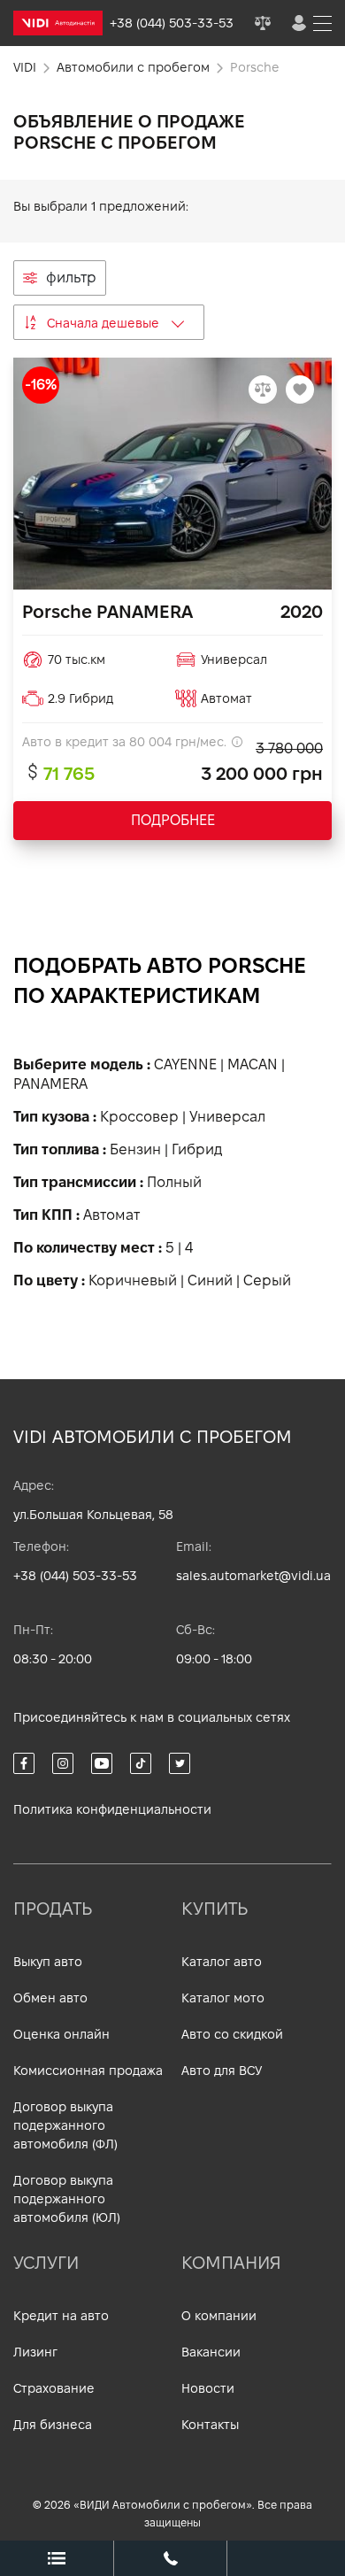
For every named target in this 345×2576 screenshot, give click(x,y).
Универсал (227, 1117)
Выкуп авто (48, 1962)
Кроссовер (139, 1117)
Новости (208, 2388)
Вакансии (211, 2352)
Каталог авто (222, 1962)
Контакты (210, 2425)
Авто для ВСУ (222, 2071)
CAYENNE (185, 1064)
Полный (174, 1182)
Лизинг (35, 2352)
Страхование (54, 2388)
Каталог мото (223, 1998)
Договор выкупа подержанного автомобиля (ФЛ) (65, 2125)
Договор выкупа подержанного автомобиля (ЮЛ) (67, 2199)
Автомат (111, 1215)
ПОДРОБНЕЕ (173, 820)
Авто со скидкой (232, 2034)
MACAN (253, 1064)
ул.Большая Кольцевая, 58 (93, 1515)
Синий (210, 1280)
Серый (267, 1280)
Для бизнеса (53, 2425)
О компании (219, 2316)
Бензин (135, 1149)
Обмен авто (50, 1998)
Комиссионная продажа (88, 2071)
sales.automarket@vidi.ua (253, 1576)
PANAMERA (50, 1084)
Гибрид (197, 1149)
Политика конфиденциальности (112, 1809)
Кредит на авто (61, 2316)
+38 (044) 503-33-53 (75, 1576)
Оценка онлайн (61, 2034)
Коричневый (133, 1280)
